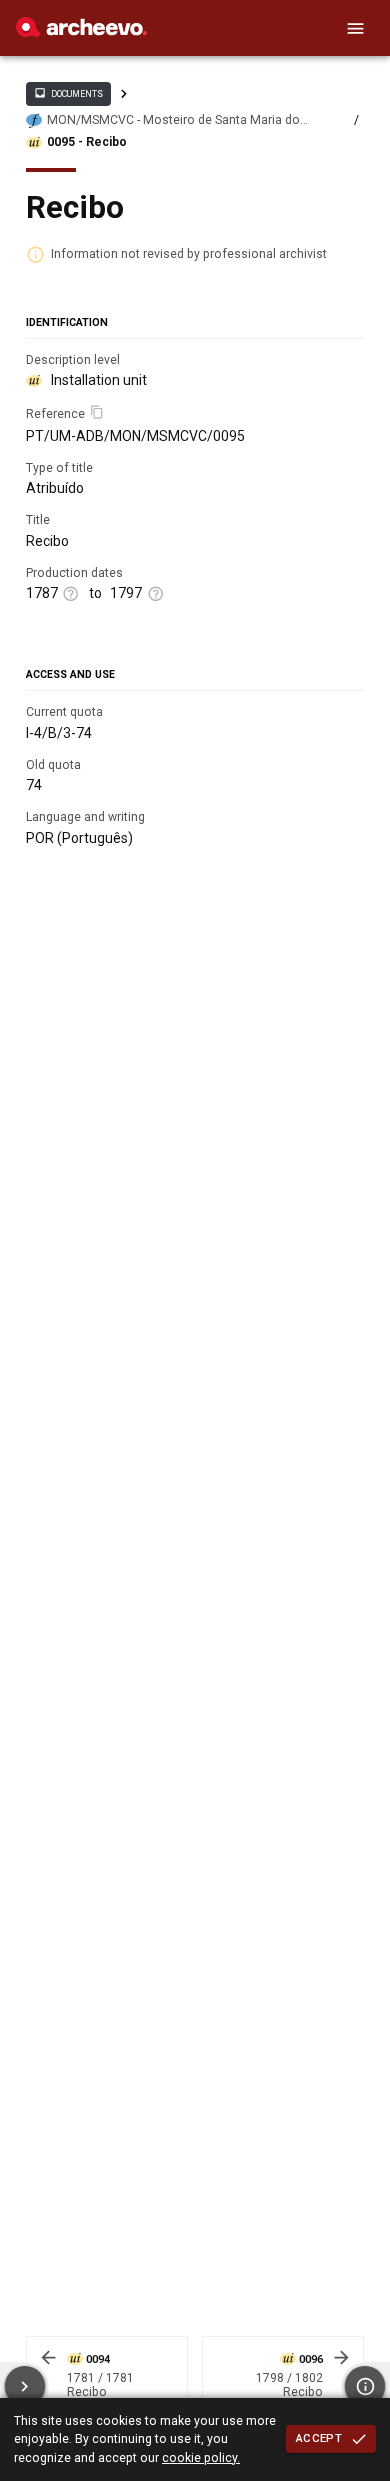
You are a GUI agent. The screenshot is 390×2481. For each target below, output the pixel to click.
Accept (319, 2438)
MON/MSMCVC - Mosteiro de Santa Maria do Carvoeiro (173, 120)
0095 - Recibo (87, 142)
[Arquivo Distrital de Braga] (81, 32)
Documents (68, 93)
